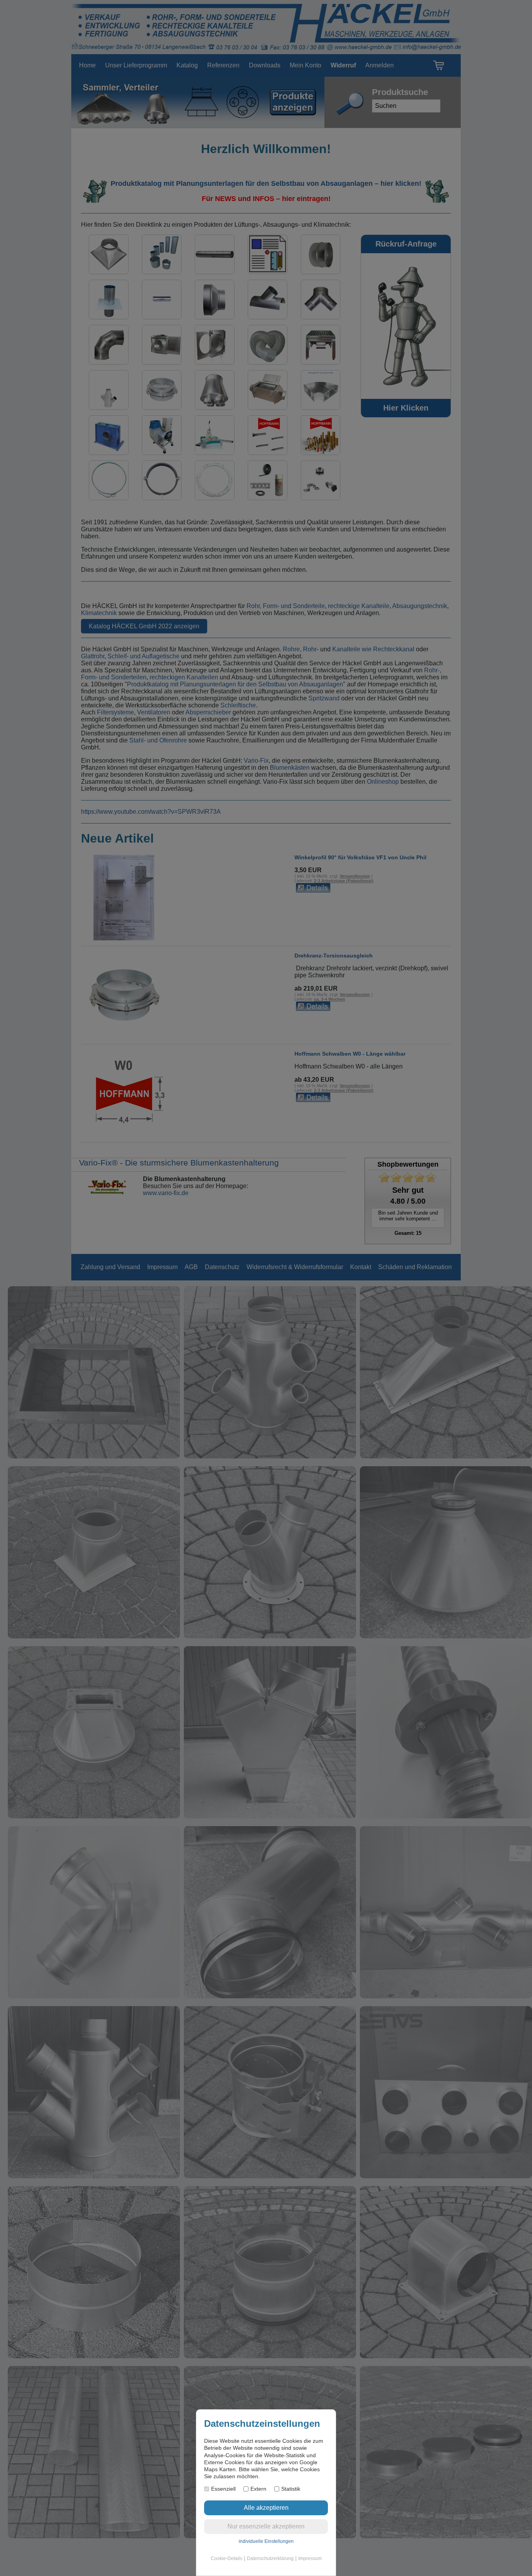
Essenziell (223, 2489)
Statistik (291, 2489)
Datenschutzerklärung (270, 2558)
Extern (258, 2489)
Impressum (310, 2558)
